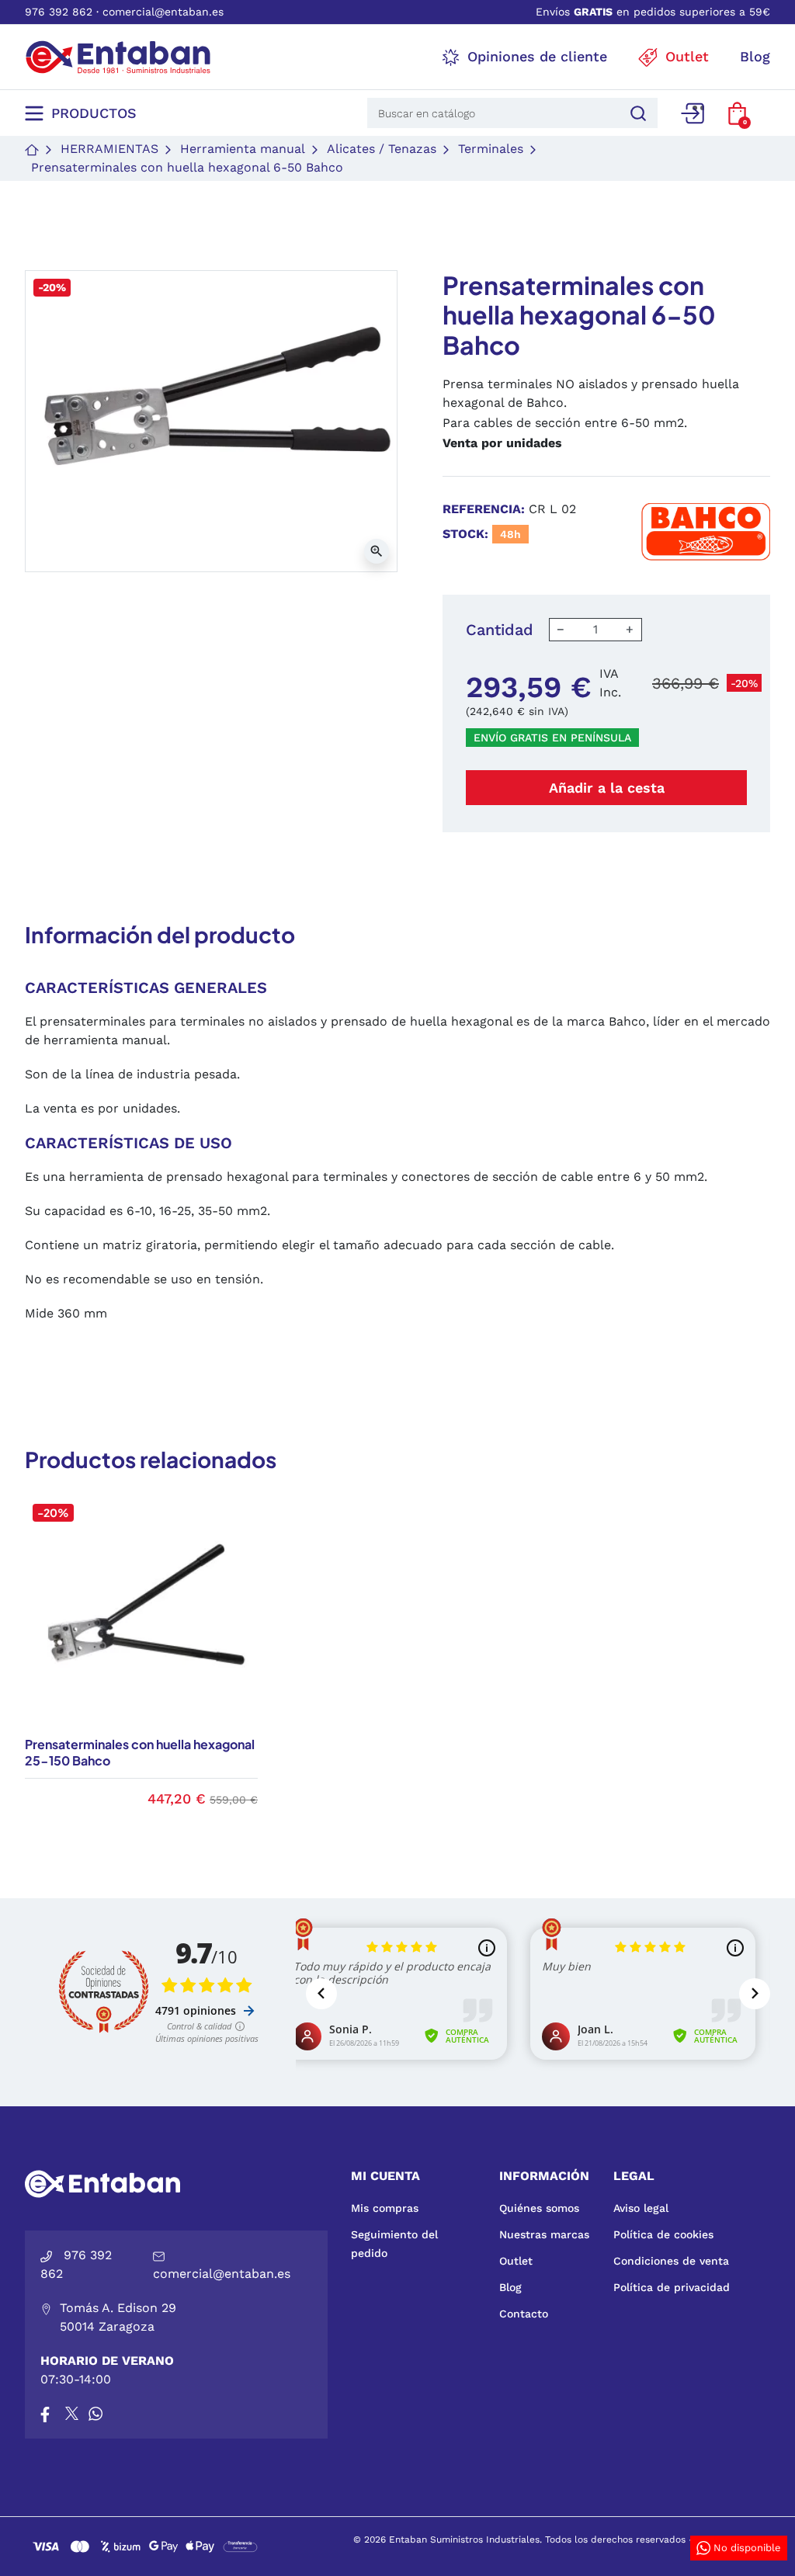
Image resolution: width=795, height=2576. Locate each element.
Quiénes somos (539, 2208)
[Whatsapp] (95, 2414)
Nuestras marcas (544, 2234)
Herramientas (109, 149)
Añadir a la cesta (607, 788)
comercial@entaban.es (163, 12)
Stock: (465, 534)
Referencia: (484, 509)
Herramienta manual (243, 149)
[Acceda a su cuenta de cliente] (693, 113)
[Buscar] (636, 113)
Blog (510, 2287)
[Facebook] (45, 2414)
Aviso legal (641, 2208)
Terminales (491, 149)
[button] (737, 113)
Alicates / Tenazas (382, 149)
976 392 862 (59, 12)
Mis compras (385, 2208)
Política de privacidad (672, 2287)
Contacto (524, 2314)
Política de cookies (663, 2234)
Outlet (516, 2261)
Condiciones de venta (671, 2261)
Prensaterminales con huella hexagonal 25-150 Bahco (140, 1752)
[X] (73, 2414)
